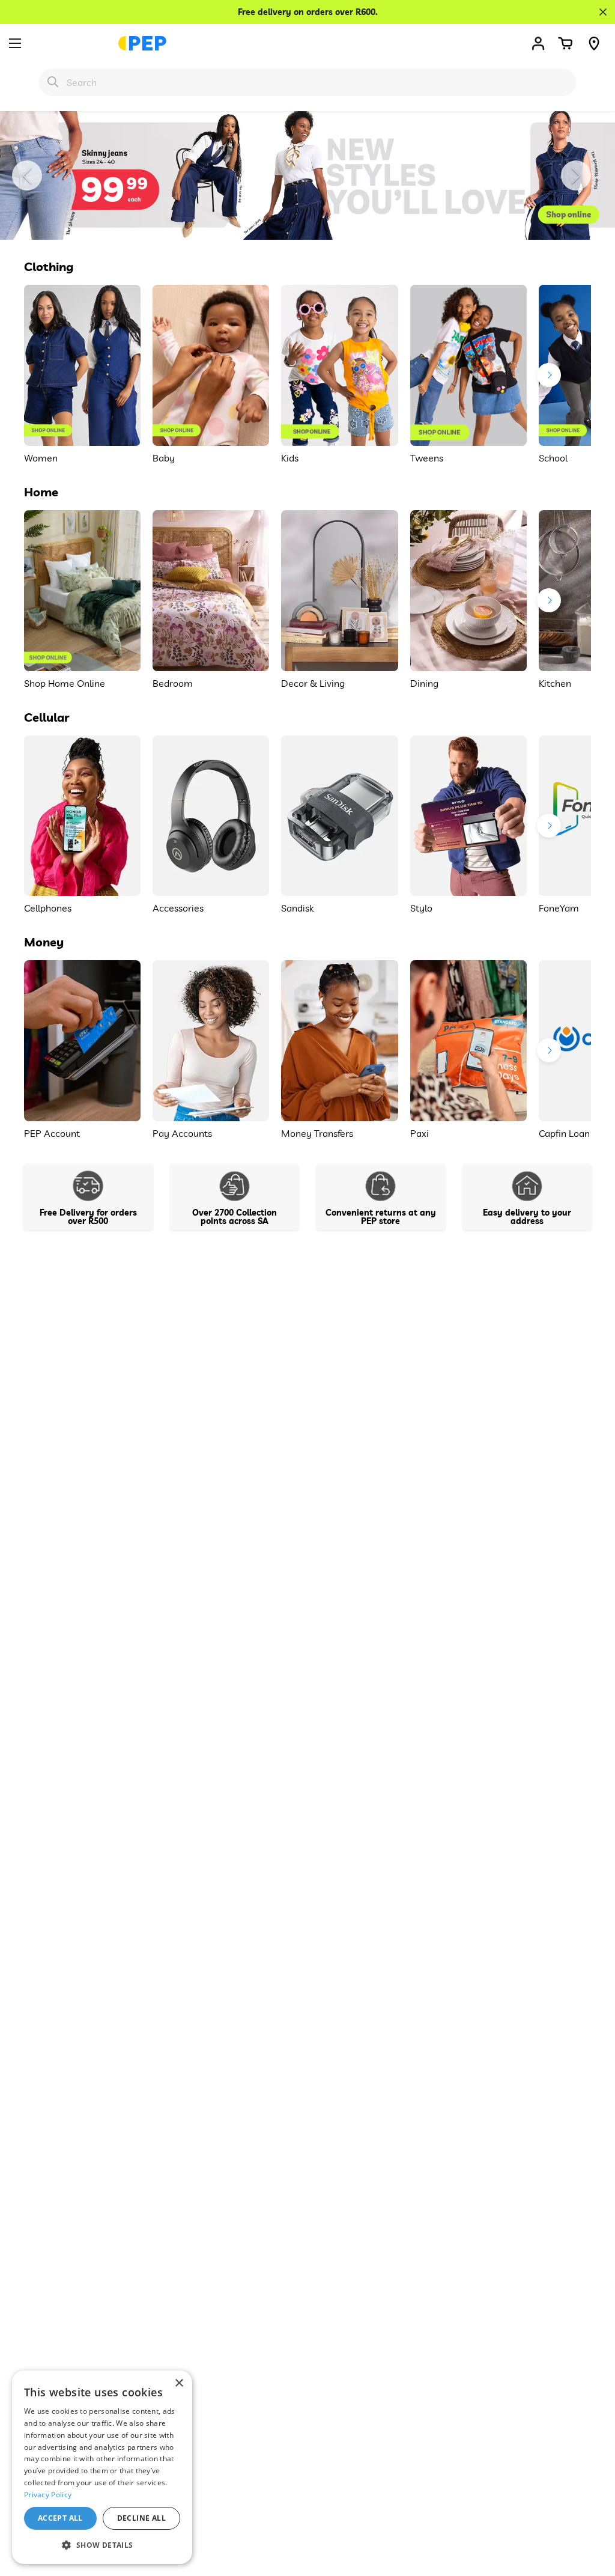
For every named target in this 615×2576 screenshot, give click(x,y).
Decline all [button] (141, 2518)
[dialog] (102, 2467)
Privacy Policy (48, 2495)
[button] (565, 43)
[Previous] (27, 175)
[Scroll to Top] (592, 2511)
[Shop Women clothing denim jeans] (307, 175)
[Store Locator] (594, 43)
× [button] (179, 2383)
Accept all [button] (60, 2518)
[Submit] (53, 82)
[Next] (576, 175)
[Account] (538, 43)
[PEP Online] (142, 43)
